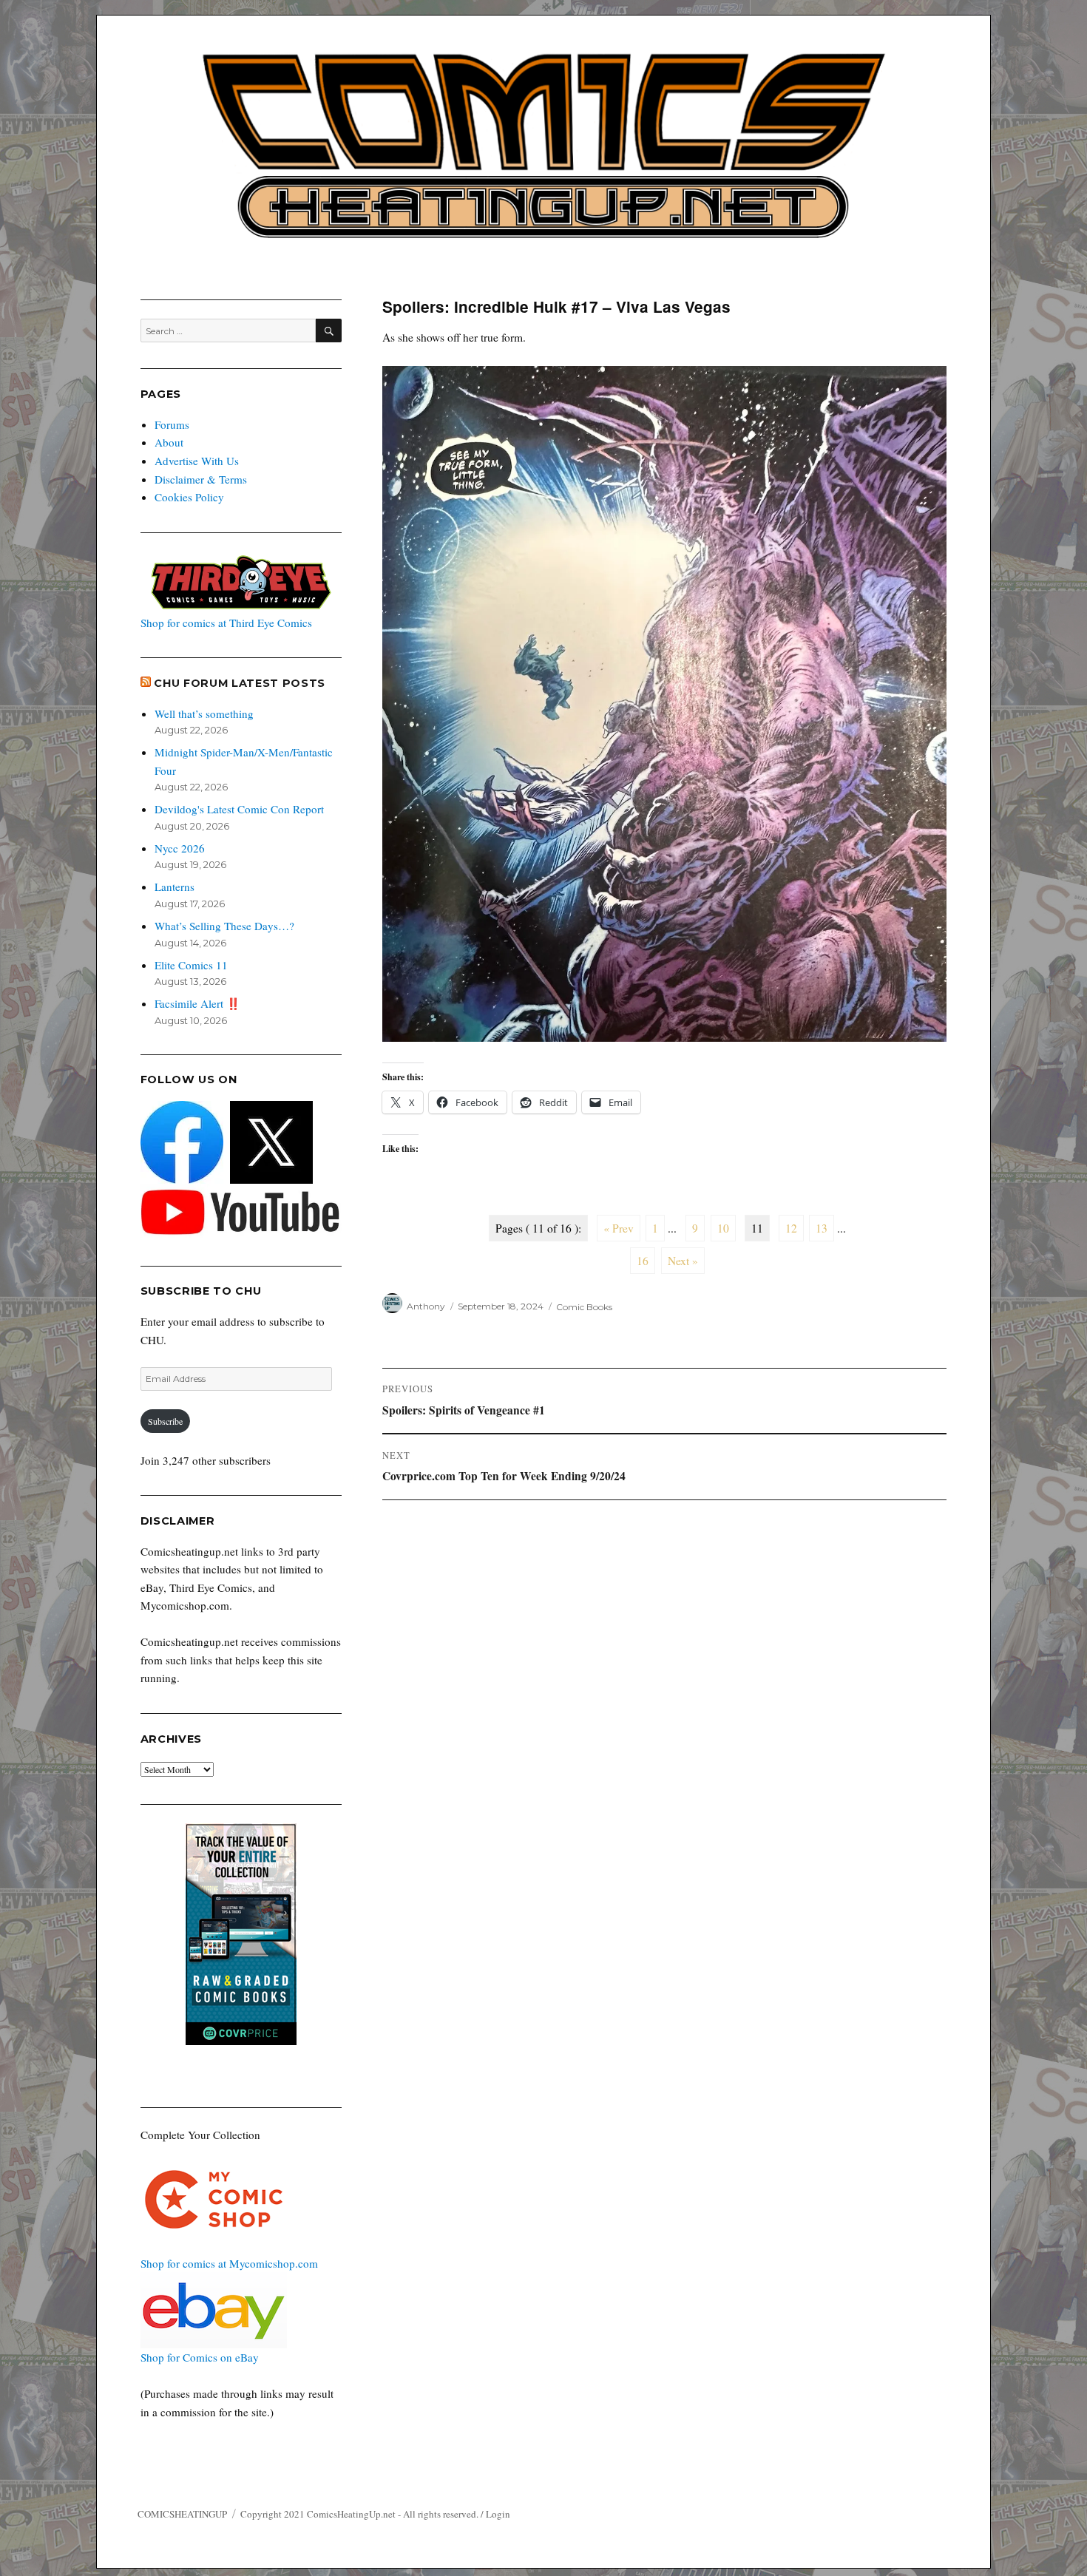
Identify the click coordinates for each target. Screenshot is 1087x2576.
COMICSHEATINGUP (182, 2514)
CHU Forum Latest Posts (240, 683)
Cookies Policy (189, 497)
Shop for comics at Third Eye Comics (226, 623)
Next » (683, 1261)
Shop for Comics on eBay (200, 2357)
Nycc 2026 (180, 848)
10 (723, 1228)
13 (822, 1228)
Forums (172, 424)
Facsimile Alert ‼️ (197, 1003)
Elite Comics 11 (191, 965)
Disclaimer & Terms (201, 479)
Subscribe (165, 1421)
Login (498, 2514)
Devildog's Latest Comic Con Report (239, 809)
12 (791, 1228)
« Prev (619, 1228)
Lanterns (175, 887)
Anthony (426, 1306)
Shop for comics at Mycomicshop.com (229, 2263)
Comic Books (584, 1306)
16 (643, 1261)
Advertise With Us (197, 461)
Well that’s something (204, 714)
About (169, 442)
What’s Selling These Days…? (224, 926)
